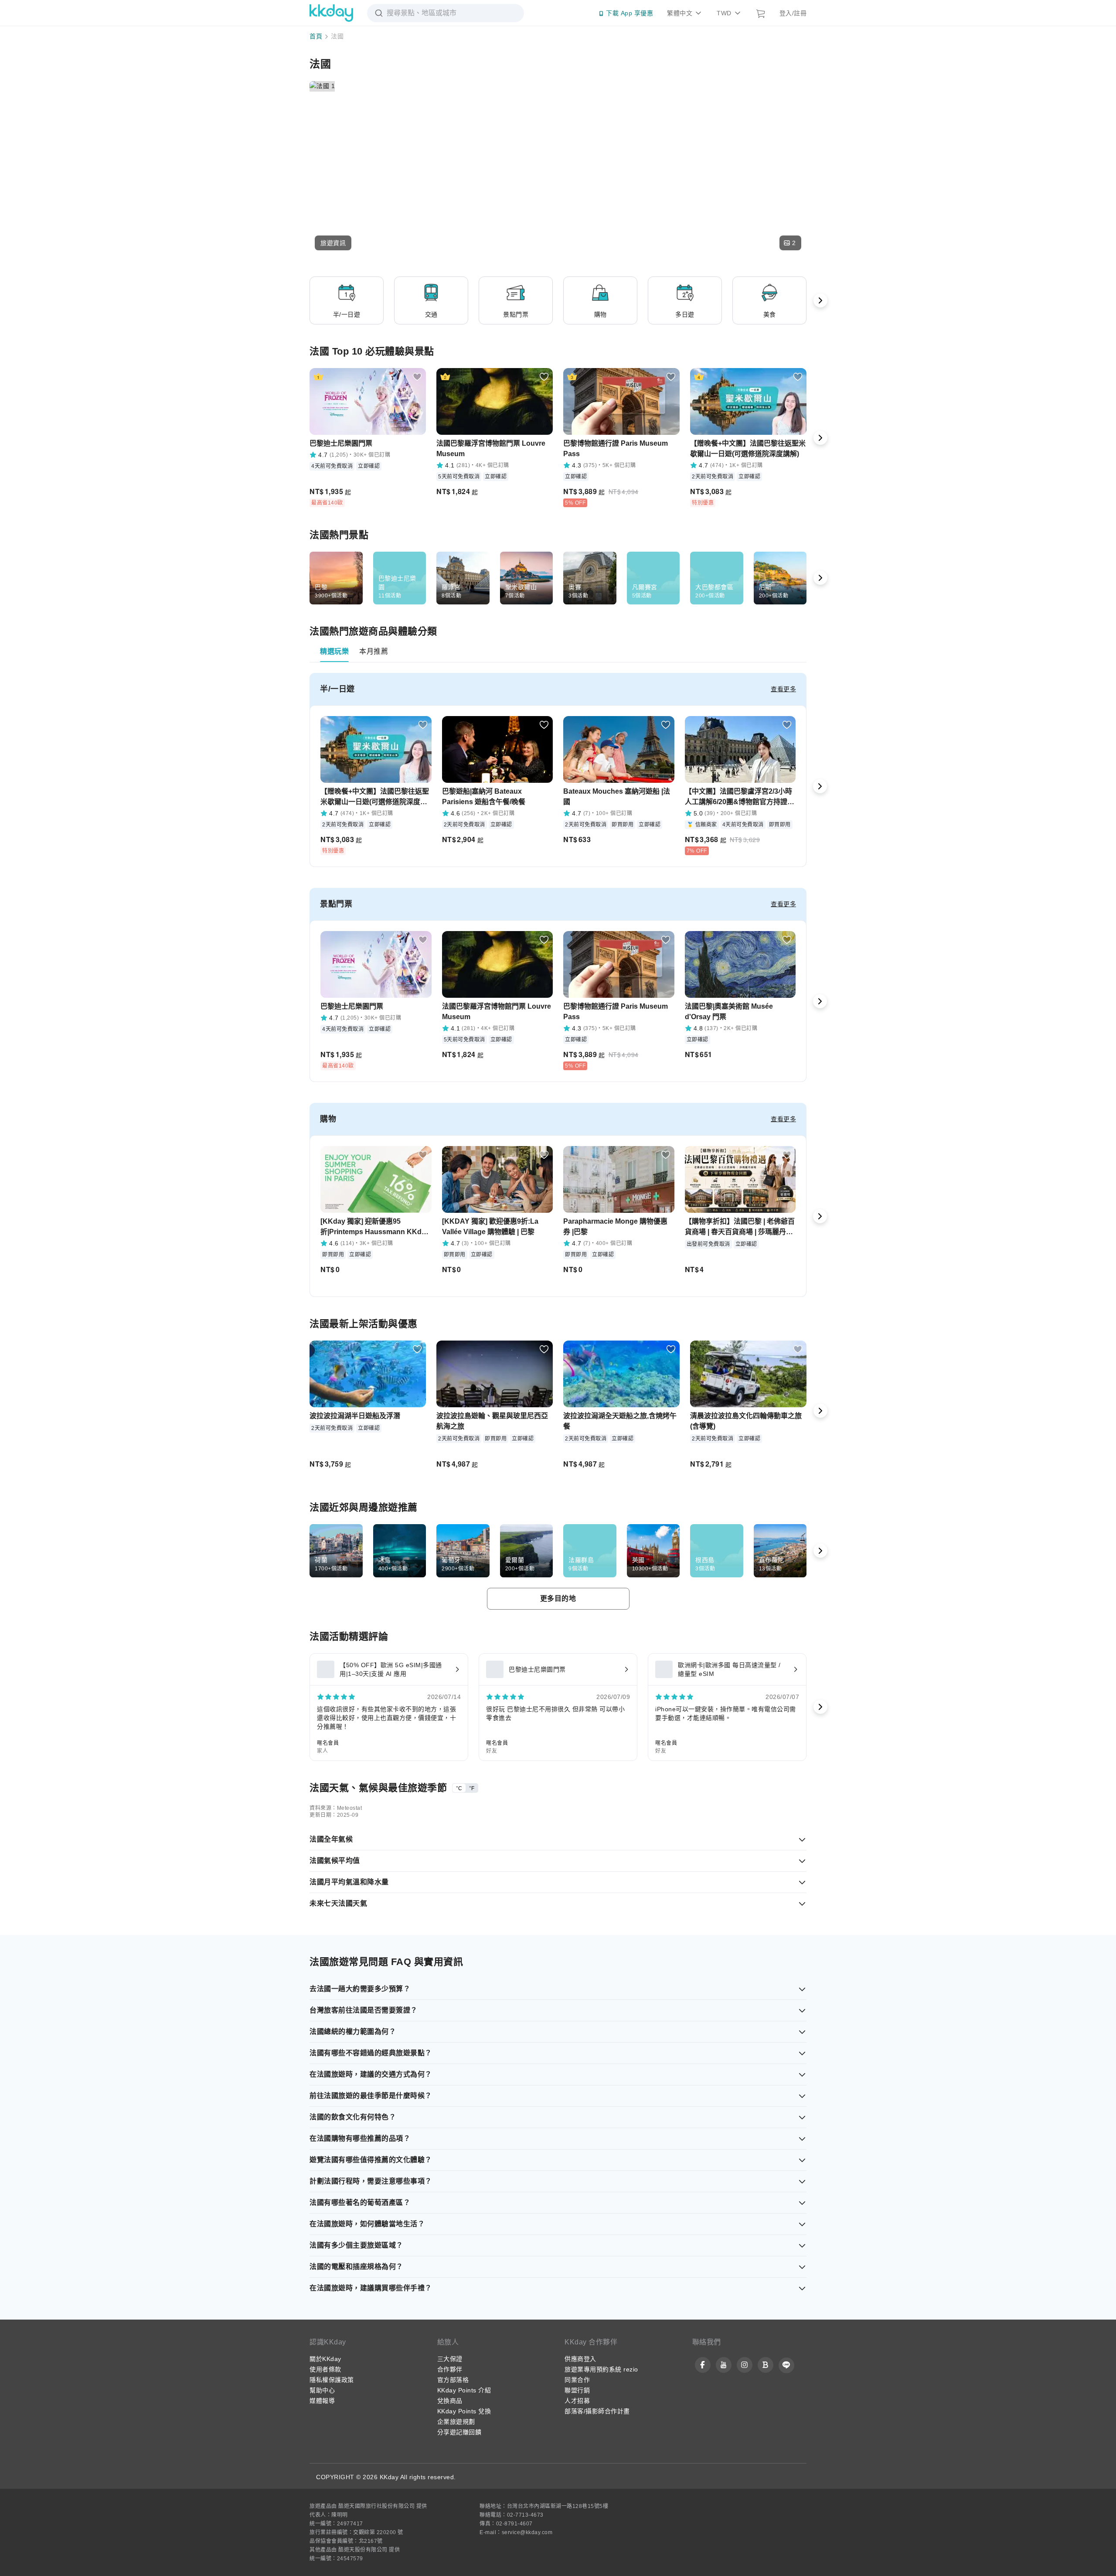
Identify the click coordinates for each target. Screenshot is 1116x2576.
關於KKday (325, 2359)
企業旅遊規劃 (456, 2422)
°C (459, 1788)
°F (472, 1788)
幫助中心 (322, 2390)
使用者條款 (325, 2369)
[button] (333, 243)
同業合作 (577, 2380)
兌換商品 (450, 2401)
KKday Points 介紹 (464, 2390)
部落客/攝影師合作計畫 (597, 2411)
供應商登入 (580, 2359)
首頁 (316, 36)
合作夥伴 (450, 2369)
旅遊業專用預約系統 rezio (601, 2369)
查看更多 (783, 689)
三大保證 (450, 2359)
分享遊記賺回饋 (459, 2432)
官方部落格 (453, 2380)
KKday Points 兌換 (464, 2411)
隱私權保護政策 (332, 2380)
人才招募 (577, 2401)
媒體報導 (322, 2401)
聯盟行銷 (577, 2390)
